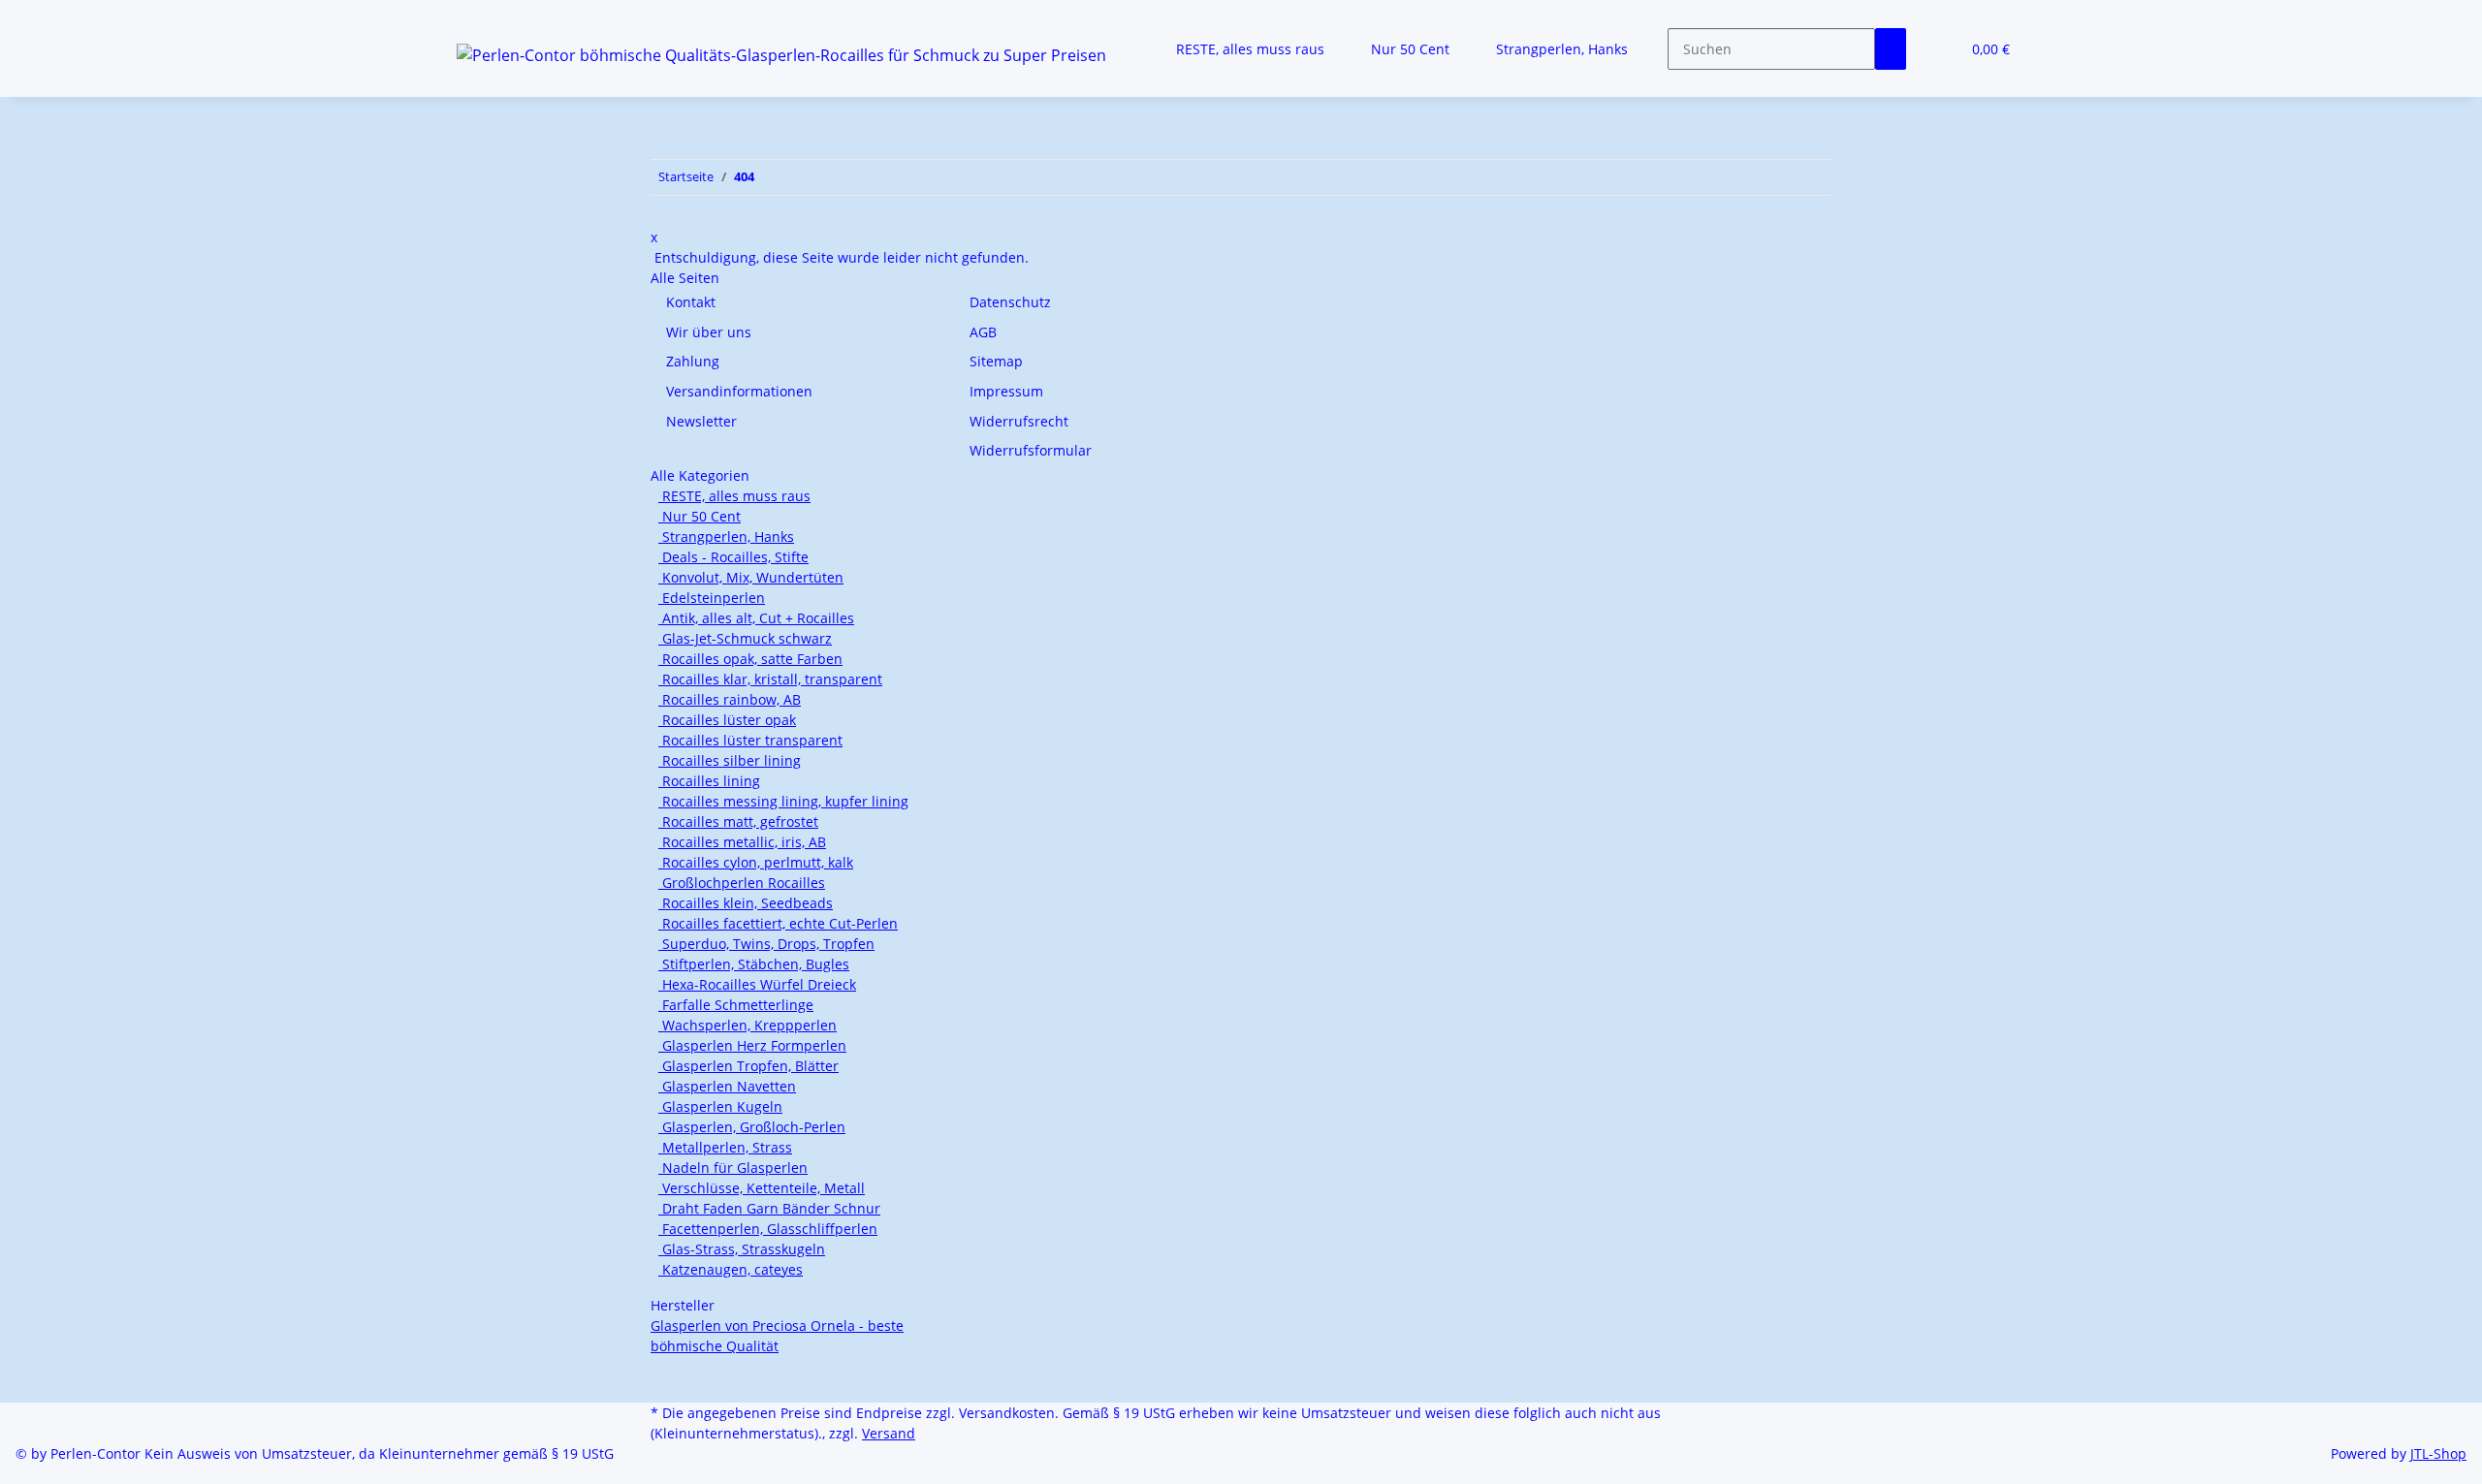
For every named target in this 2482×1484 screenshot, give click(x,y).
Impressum (1006, 391)
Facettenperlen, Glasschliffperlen (768, 1229)
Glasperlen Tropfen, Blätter (748, 1066)
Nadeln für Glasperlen (733, 1168)
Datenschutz (1010, 302)
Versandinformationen (739, 391)
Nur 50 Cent (700, 516)
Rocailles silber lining (730, 760)
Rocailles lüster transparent (750, 740)
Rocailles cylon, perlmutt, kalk (756, 862)
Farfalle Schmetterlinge (736, 1005)
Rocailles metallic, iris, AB (742, 842)
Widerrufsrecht (1019, 421)
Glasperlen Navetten (727, 1086)
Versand (889, 1433)
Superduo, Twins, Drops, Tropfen (766, 944)
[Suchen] (1891, 49)
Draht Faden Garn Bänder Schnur (769, 1208)
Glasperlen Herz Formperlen (752, 1045)
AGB (983, 332)
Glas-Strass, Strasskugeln (742, 1249)
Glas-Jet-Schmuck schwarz (745, 638)
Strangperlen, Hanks (726, 537)
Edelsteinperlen (712, 598)
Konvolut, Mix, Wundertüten (751, 577)
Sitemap (996, 361)
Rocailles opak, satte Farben (750, 659)
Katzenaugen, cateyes (731, 1269)
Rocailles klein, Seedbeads (746, 903)
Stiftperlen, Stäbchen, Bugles (754, 964)
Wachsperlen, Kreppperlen (748, 1025)
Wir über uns (709, 332)
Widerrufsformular (1031, 450)
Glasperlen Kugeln (720, 1106)
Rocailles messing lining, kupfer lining (783, 801)
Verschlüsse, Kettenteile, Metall (762, 1188)
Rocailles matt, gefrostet (738, 821)
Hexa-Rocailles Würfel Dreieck (757, 984)
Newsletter (701, 421)
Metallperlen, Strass (725, 1147)
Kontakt (691, 302)
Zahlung (693, 361)
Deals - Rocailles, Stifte (733, 557)
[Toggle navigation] (481, 16)
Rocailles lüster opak (727, 720)
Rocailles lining (709, 781)
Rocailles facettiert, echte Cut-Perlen (778, 923)
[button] (1937, 49)
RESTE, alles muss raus (734, 496)
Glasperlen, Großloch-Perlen (752, 1127)
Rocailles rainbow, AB (730, 699)
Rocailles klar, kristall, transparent (770, 679)
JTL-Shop (2438, 1453)
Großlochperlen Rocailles (742, 883)
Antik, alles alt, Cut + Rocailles (756, 618)
